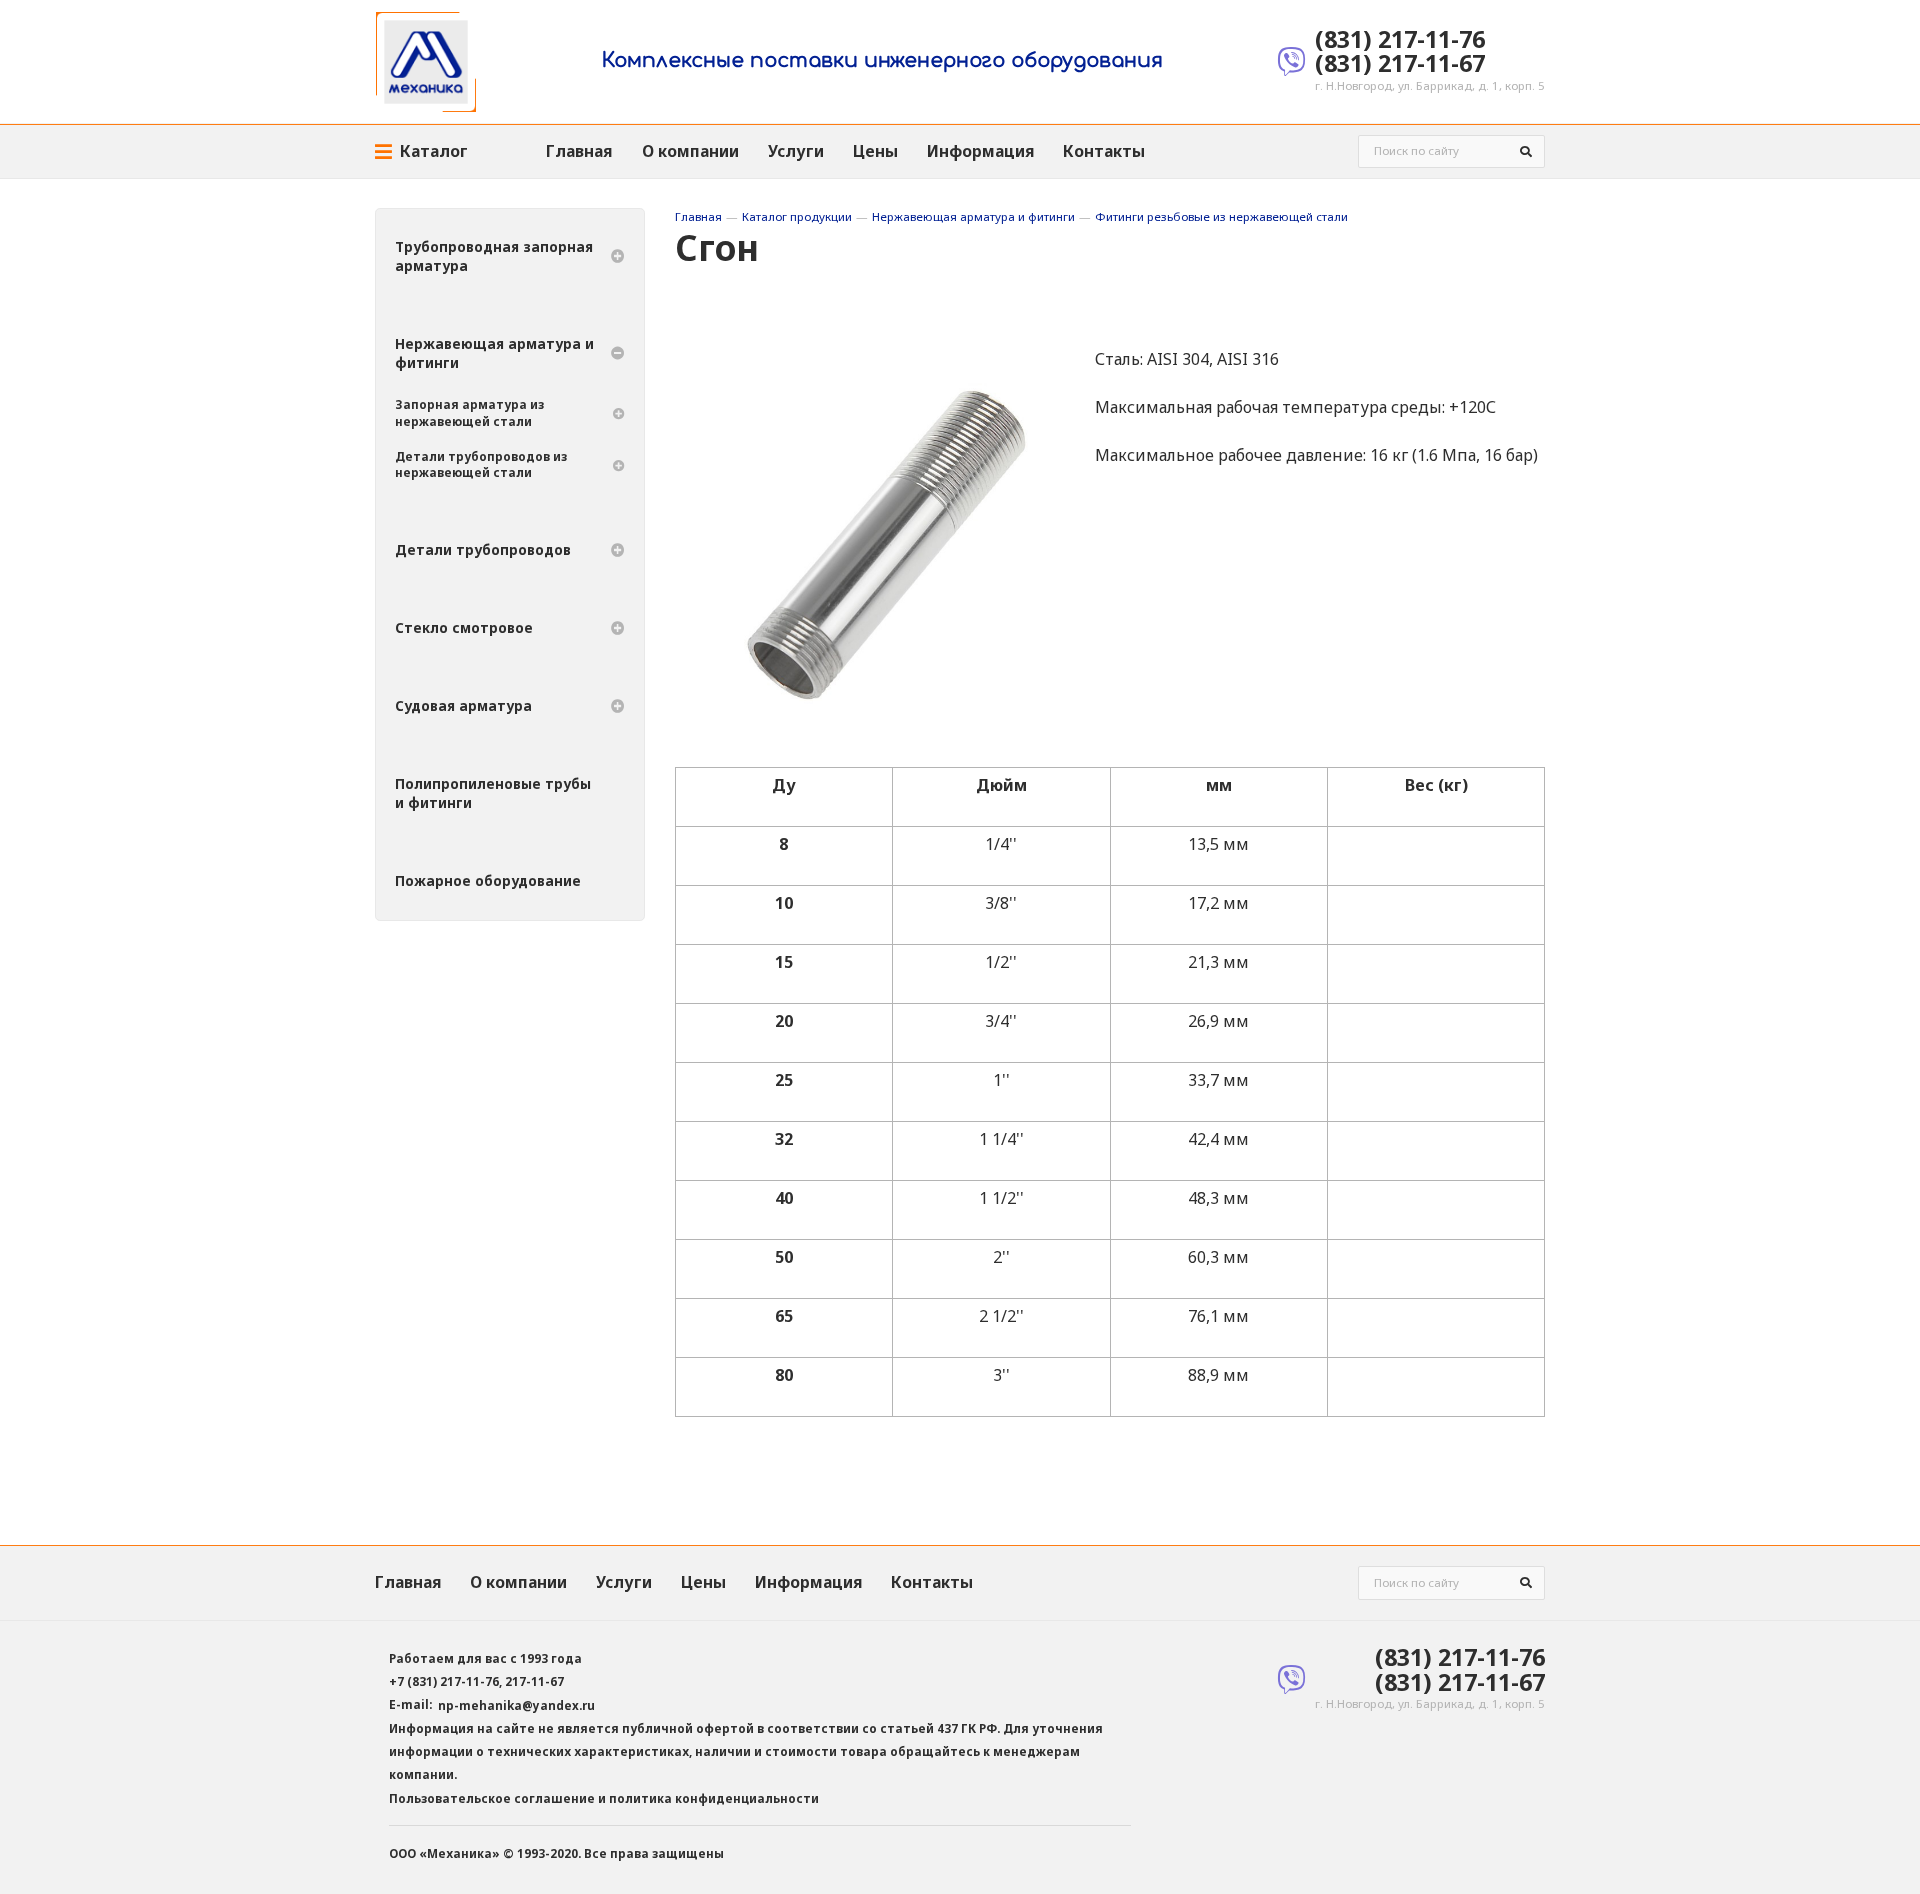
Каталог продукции (797, 216)
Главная (579, 151)
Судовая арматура (463, 706)
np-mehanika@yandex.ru (516, 1704)
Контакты (1104, 151)
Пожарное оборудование (488, 881)
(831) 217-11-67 (1400, 63)
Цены (875, 151)
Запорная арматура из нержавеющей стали (469, 412)
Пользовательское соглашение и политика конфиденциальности (604, 1797)
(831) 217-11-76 (1400, 39)
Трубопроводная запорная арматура (494, 256)
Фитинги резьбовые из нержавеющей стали (1221, 216)
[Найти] (1526, 152)
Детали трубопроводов (483, 550)
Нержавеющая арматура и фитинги (973, 216)
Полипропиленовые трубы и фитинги (493, 793)
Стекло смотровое (464, 628)
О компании (690, 151)
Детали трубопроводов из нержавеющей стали (481, 464)
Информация (980, 151)
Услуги (796, 151)
